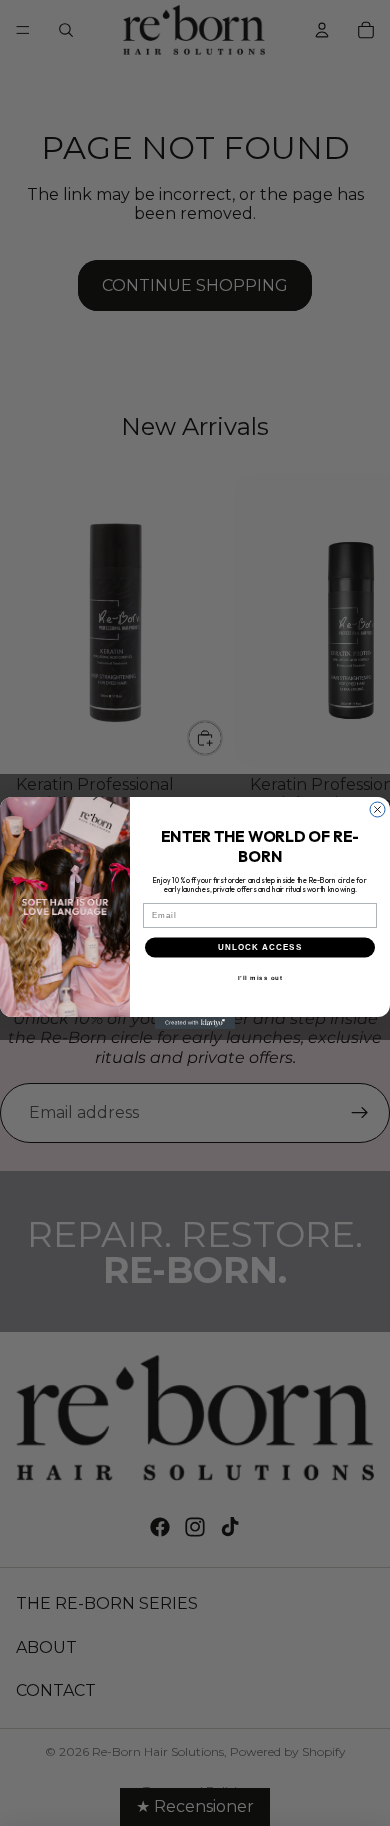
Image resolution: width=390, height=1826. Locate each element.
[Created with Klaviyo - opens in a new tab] (195, 1023)
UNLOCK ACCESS (260, 947)
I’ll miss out (260, 977)
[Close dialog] (377, 809)
